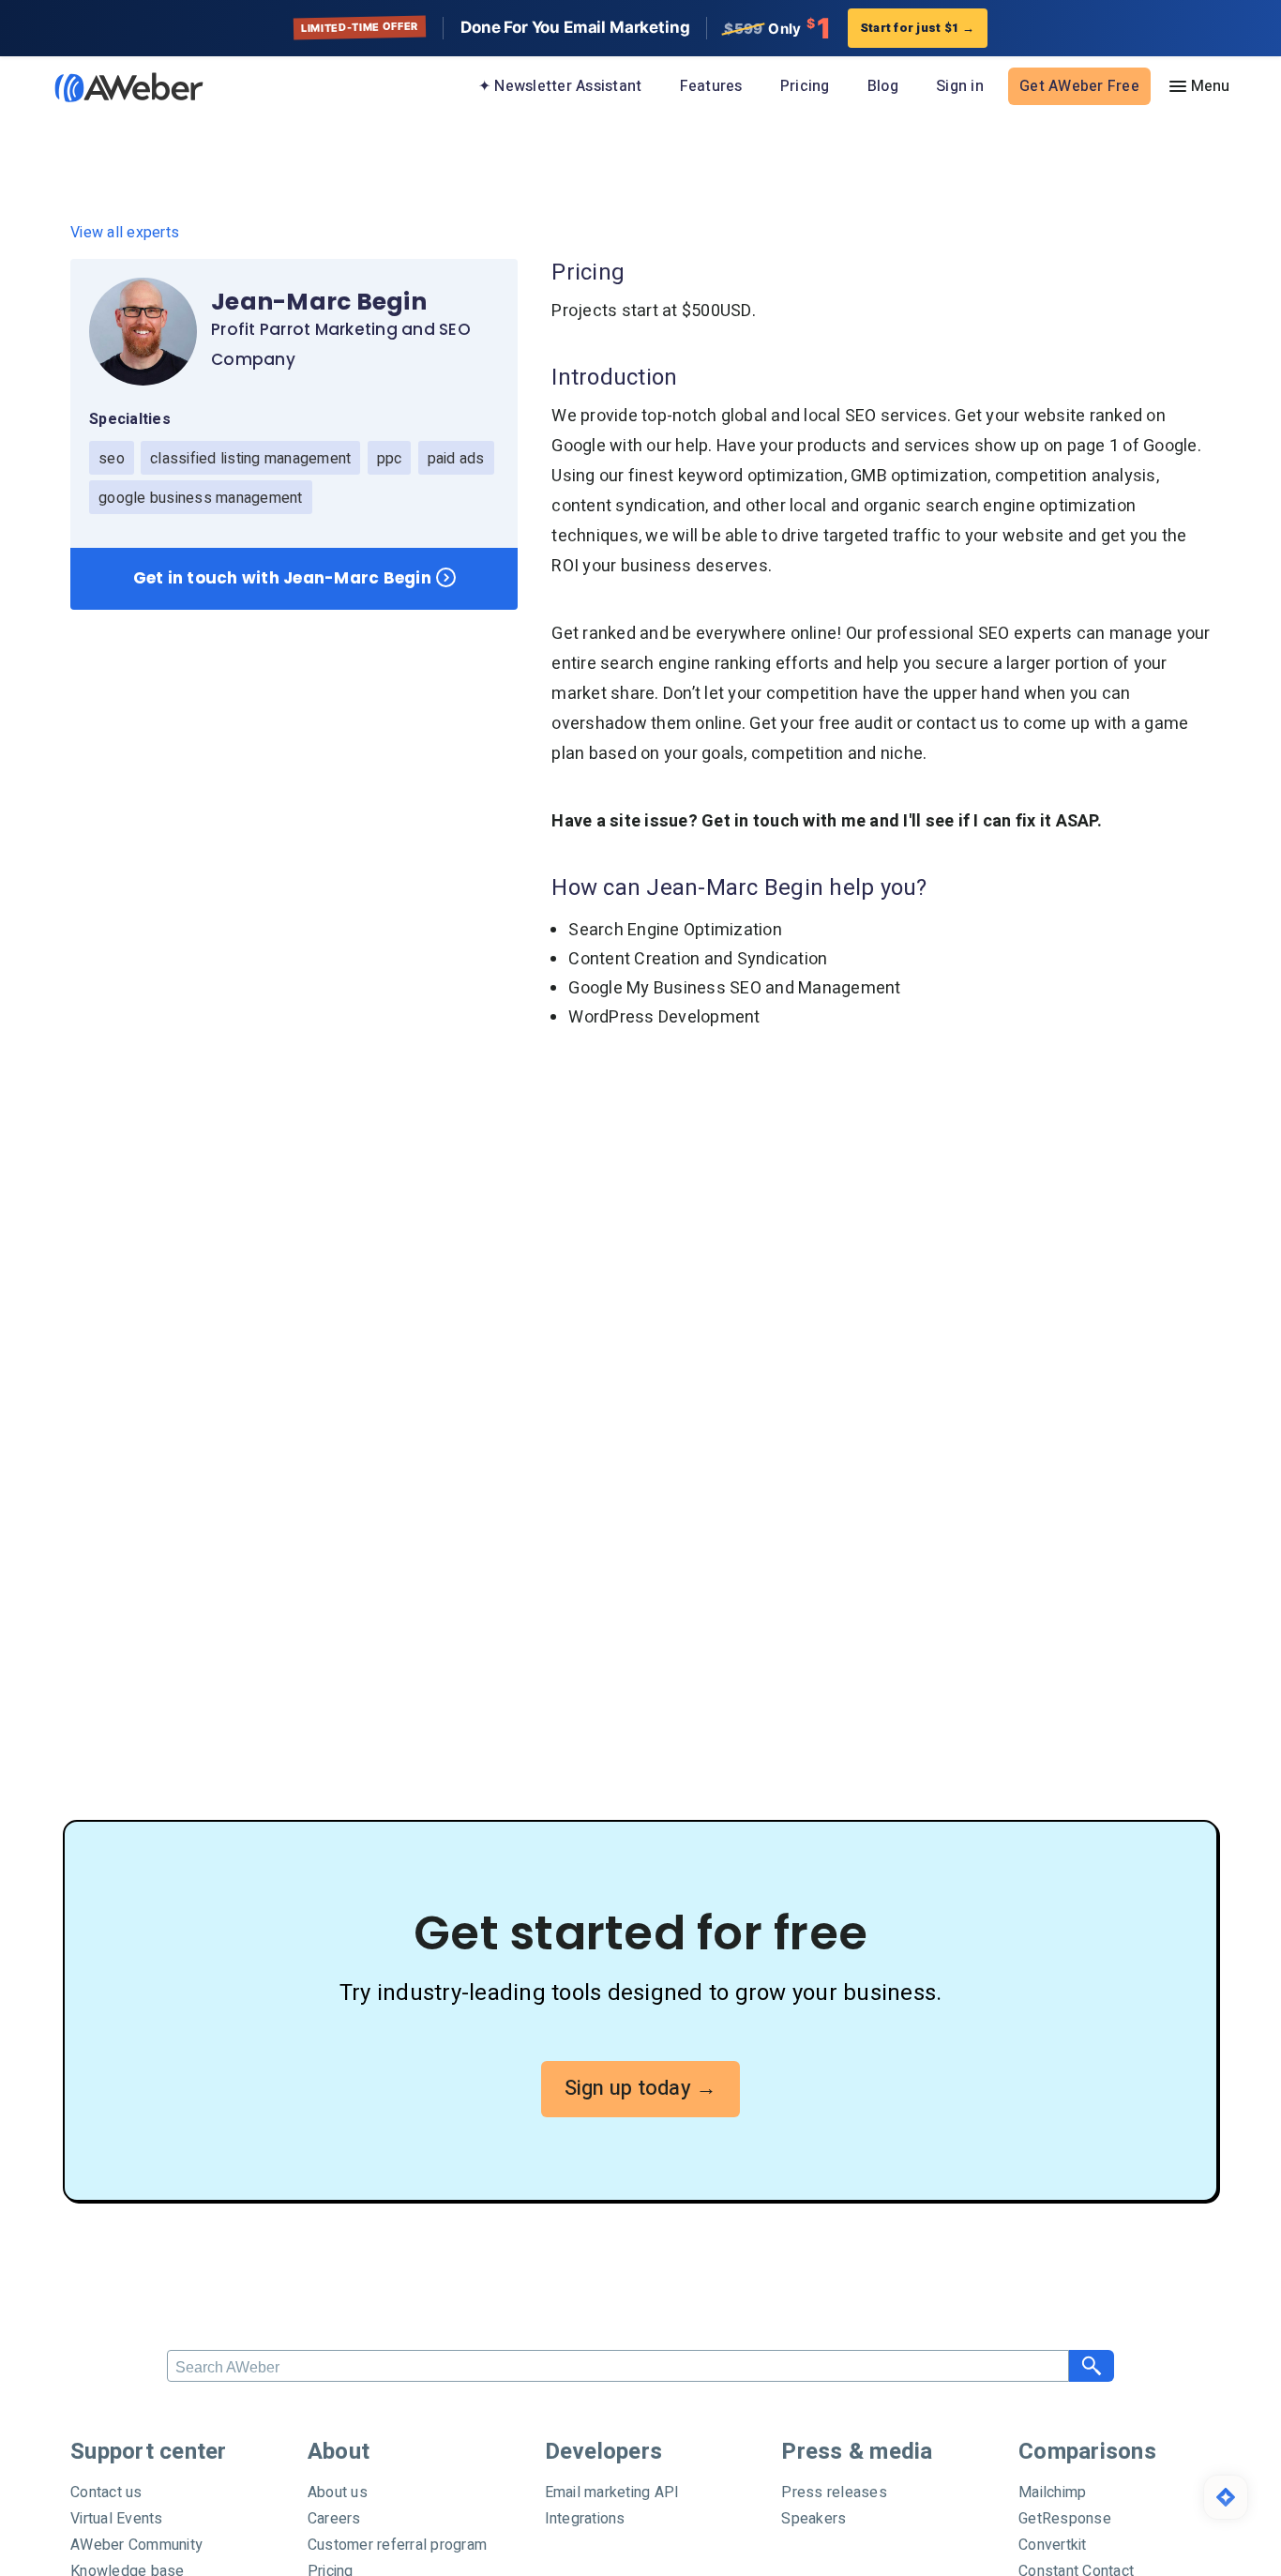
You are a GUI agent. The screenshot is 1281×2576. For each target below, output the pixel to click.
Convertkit (1053, 2545)
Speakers (814, 2519)
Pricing (805, 86)
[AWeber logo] (115, 87)
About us (338, 2493)
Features (711, 86)
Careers (334, 2519)
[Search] (1092, 2366)
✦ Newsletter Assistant (560, 86)
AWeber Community (136, 2545)
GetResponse (1065, 2519)
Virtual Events (117, 2519)
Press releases (834, 2493)
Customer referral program (397, 2545)
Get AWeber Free (1079, 86)
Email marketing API (612, 2493)
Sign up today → (641, 2088)
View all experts (125, 233)
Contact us (106, 2493)
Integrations (585, 2519)
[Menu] (1198, 86)
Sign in (960, 86)
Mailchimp (1052, 2493)
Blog (883, 86)
